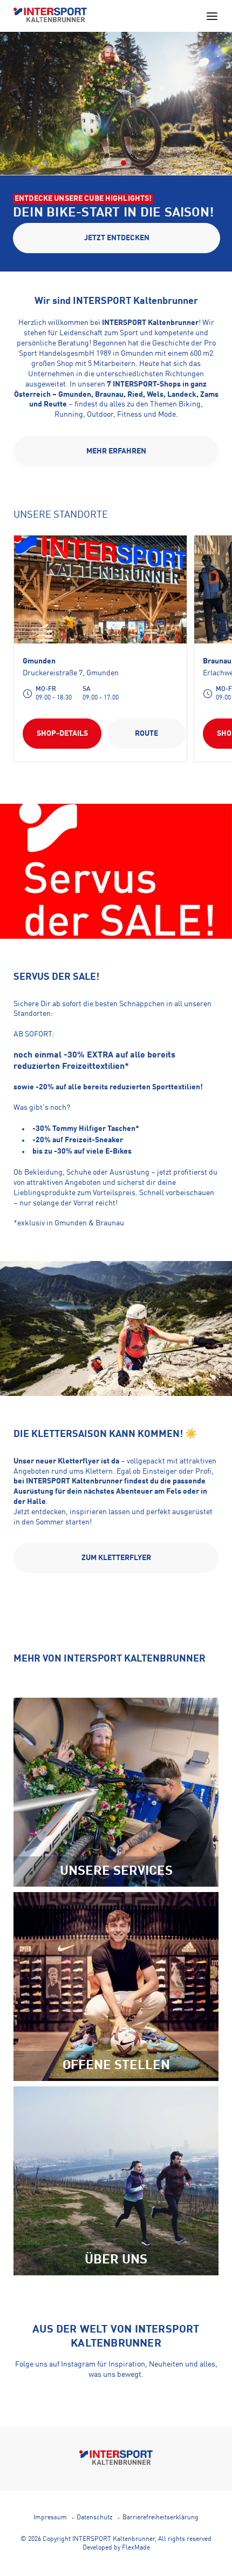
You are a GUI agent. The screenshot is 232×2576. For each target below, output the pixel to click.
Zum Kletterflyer (116, 1558)
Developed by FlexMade (116, 2548)
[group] (116, 150)
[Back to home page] (50, 16)
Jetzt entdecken (117, 238)
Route (146, 734)
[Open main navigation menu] (212, 16)
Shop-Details (62, 734)
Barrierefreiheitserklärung (161, 2518)
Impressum (50, 2518)
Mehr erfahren (116, 451)
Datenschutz (95, 2518)
